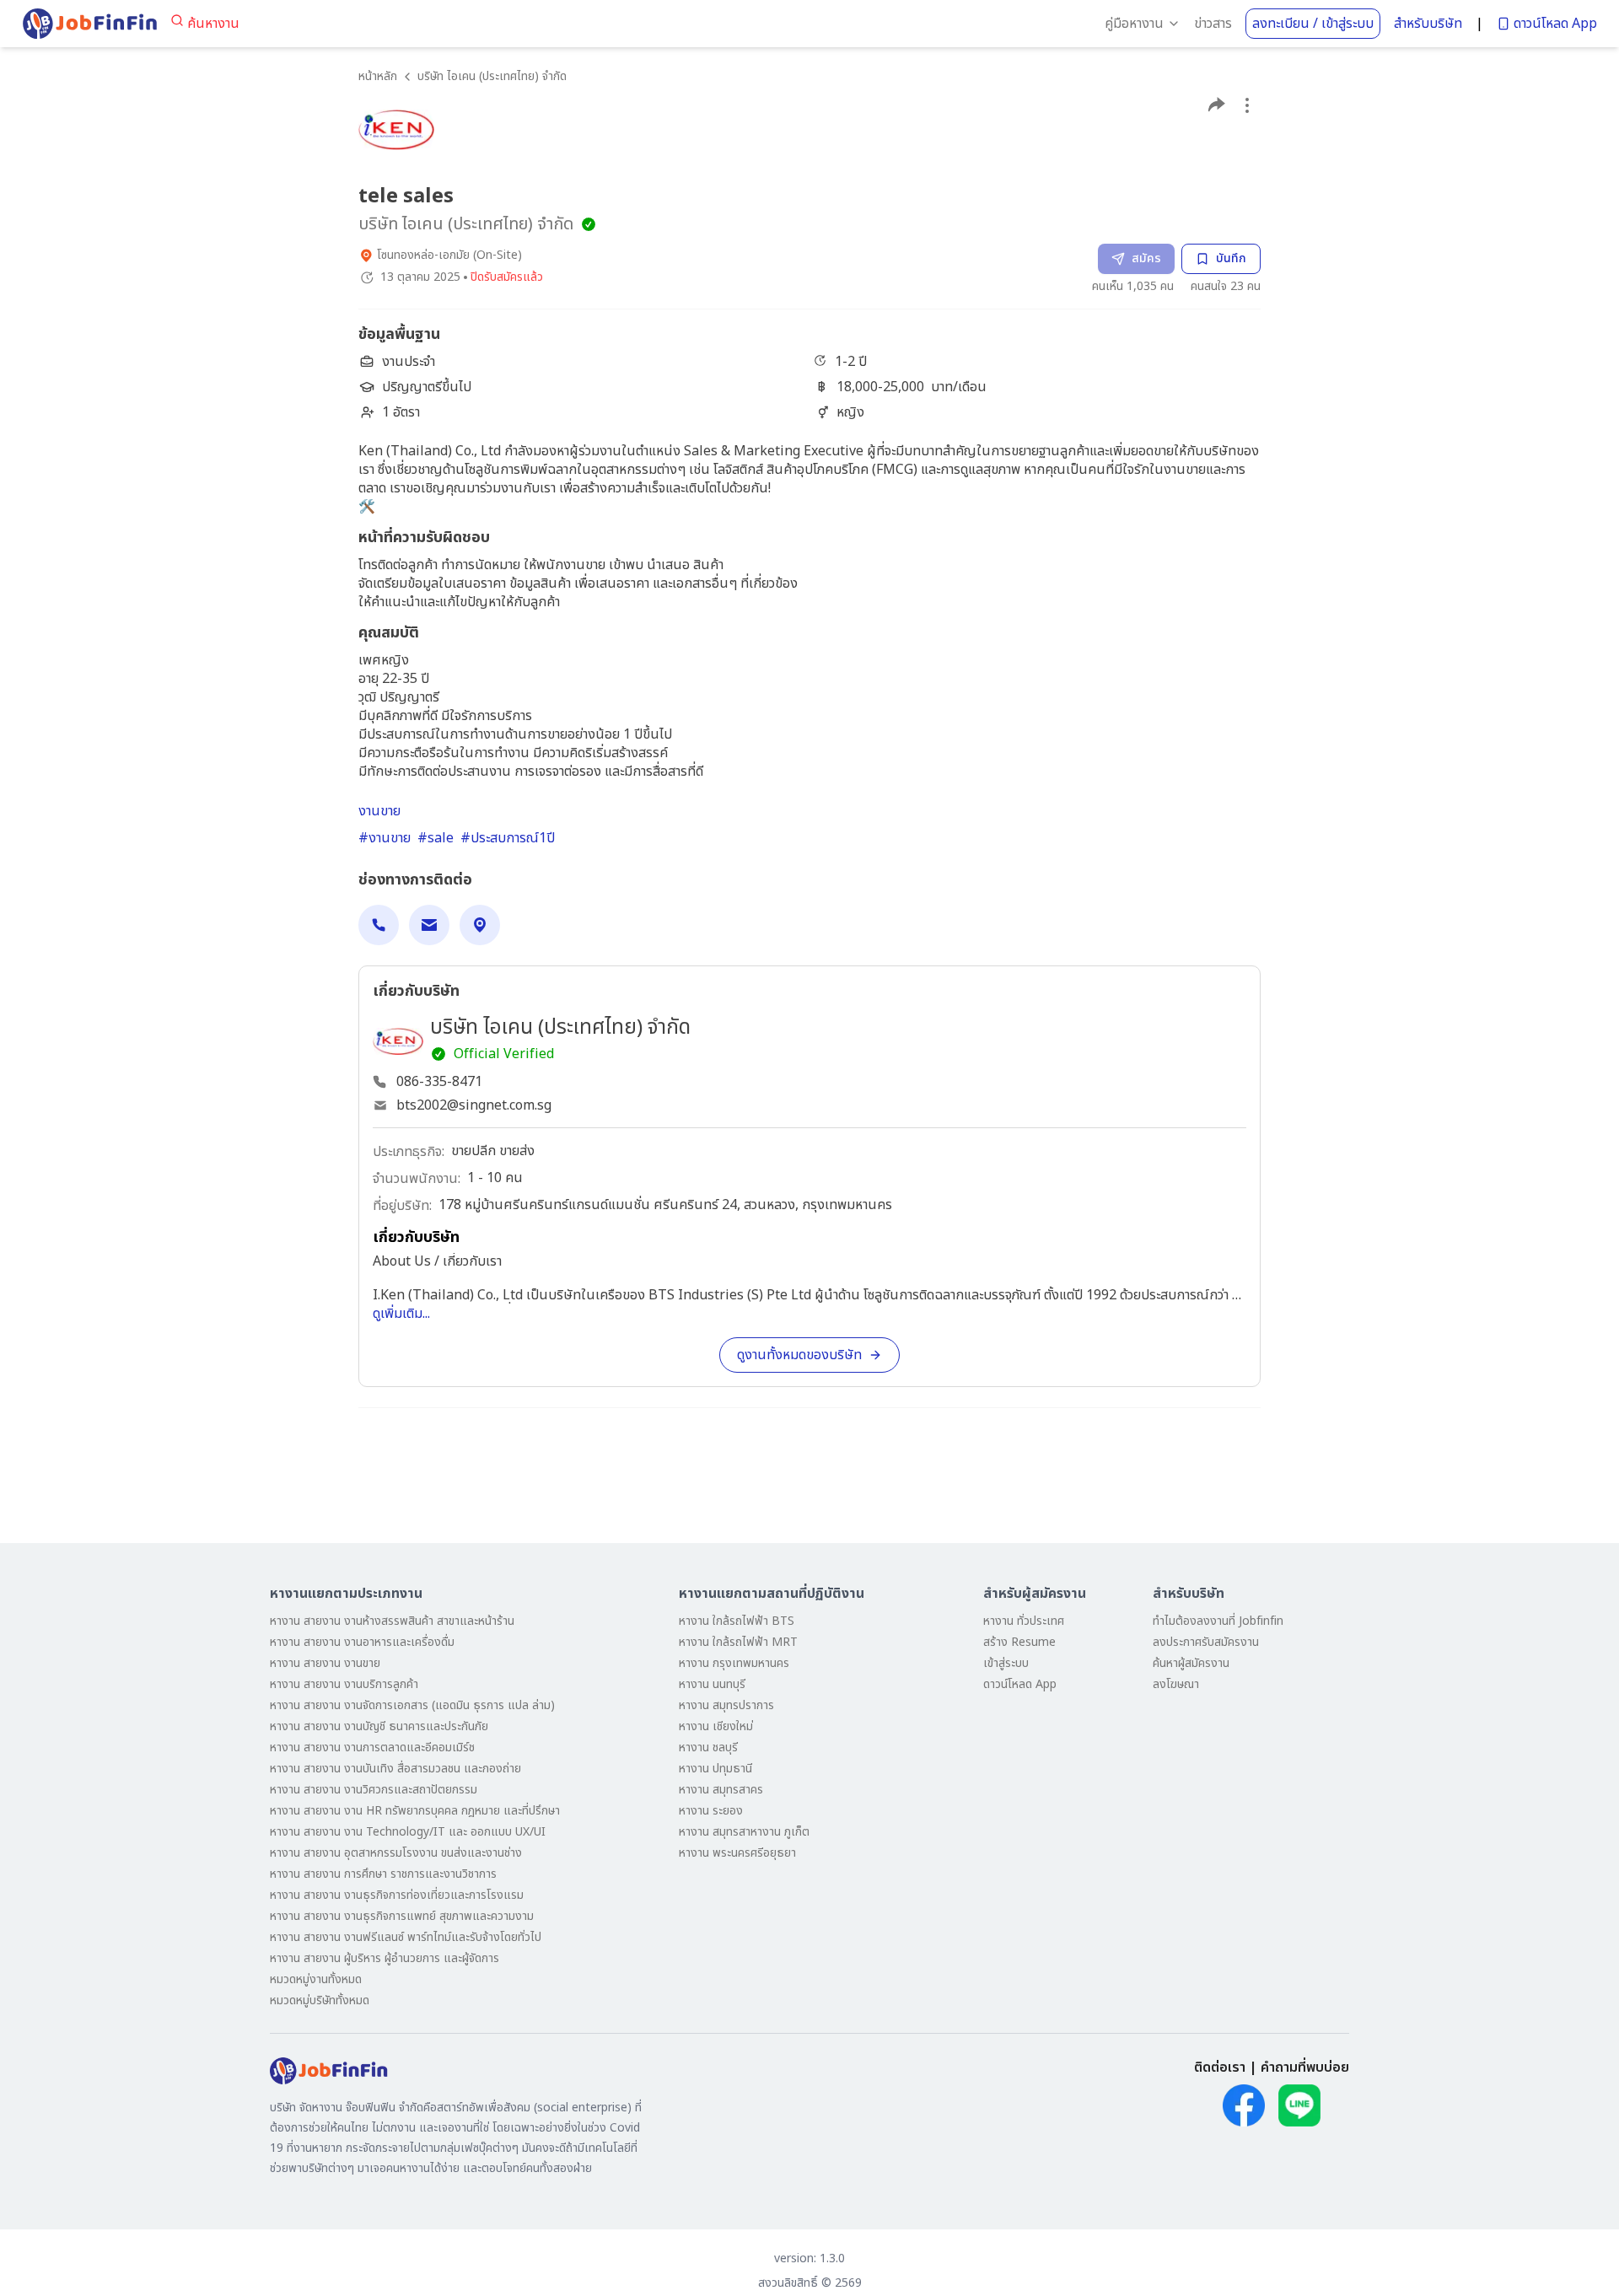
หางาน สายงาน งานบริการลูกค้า (344, 1684)
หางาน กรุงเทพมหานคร (734, 1663)
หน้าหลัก (378, 76)
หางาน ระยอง (711, 1811)
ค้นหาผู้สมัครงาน (1191, 1663)
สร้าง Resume (1019, 1642)
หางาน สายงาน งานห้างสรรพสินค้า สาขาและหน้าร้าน (392, 1621)
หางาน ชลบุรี (708, 1748)
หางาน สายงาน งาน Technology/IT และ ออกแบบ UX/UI (408, 1832)
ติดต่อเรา (1220, 2067)
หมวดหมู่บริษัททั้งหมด (320, 2000)
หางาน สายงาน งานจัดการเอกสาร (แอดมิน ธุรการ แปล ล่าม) (412, 1705)
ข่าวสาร (1213, 24)
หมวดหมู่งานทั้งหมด (316, 1979)
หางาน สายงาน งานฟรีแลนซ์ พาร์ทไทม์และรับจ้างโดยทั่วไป (406, 1937)
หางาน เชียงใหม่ (716, 1726)
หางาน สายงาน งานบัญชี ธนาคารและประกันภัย (379, 1726)
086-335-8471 (439, 1082)
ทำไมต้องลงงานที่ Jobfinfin (1218, 1621)
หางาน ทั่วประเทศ (1024, 1621)
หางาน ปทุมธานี (715, 1769)
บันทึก (1231, 258)
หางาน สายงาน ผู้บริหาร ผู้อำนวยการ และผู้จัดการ (385, 1958)
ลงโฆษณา (1176, 1684)
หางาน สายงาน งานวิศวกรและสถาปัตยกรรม (374, 1790)
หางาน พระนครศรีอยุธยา (737, 1853)
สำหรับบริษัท (1428, 24)
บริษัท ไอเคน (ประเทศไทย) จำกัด (492, 76)
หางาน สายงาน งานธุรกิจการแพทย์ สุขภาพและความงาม (402, 1916)
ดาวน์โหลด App (1555, 24)
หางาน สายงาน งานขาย (325, 1663)
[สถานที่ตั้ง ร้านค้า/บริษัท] (480, 925)
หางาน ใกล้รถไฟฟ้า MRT (738, 1642)
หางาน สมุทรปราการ (726, 1705)
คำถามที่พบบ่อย (1305, 2067)
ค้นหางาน (213, 24)
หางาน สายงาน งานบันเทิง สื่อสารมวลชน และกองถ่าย (395, 1769)
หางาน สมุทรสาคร (721, 1790)
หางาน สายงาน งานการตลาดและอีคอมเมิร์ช (372, 1748)
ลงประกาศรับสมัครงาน (1206, 1642)
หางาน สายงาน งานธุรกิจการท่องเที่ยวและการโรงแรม (397, 1895)
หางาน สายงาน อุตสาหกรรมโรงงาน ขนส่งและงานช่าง (396, 1853)
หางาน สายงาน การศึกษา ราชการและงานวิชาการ (383, 1874)
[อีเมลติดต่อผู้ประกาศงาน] (429, 925)
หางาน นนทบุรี (712, 1684)
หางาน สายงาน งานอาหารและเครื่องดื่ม (362, 1642)
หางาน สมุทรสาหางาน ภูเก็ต (744, 1832)
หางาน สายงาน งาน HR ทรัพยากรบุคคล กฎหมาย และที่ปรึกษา (415, 1811)
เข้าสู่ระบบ (1006, 1663)
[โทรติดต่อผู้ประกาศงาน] (379, 925)
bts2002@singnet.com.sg (474, 1105)
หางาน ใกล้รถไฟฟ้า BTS (737, 1621)
